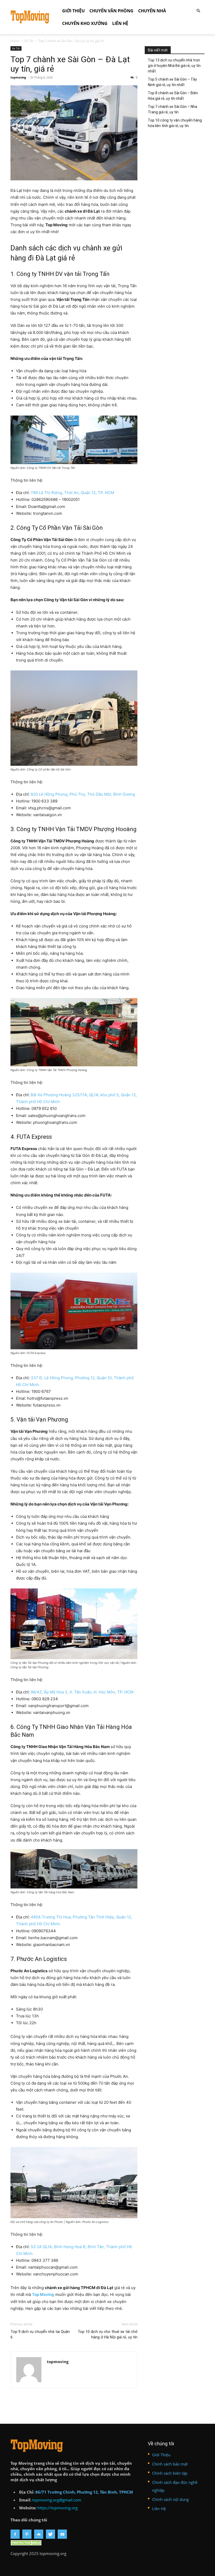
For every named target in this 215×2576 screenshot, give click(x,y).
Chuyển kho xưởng (85, 23)
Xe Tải (29, 41)
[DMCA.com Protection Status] (27, 2544)
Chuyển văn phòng (111, 11)
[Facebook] (15, 2534)
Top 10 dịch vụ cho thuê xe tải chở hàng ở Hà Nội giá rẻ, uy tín (107, 2334)
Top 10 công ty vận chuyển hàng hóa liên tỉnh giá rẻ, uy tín (175, 123)
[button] (198, 11)
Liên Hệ (120, 23)
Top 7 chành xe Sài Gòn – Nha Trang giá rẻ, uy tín (173, 109)
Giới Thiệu (73, 11)
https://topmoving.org (58, 2508)
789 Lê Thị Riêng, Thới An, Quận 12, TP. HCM (72, 493)
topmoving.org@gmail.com (57, 2500)
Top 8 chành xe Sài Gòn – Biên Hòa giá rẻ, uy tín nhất (173, 96)
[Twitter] (50, 2534)
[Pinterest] (27, 2534)
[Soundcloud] (39, 2534)
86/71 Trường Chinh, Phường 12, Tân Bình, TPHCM (84, 2492)
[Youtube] (62, 2534)
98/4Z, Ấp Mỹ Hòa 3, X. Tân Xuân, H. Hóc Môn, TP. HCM (82, 1692)
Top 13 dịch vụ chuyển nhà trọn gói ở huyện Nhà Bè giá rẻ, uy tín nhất (174, 66)
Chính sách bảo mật (170, 2464)
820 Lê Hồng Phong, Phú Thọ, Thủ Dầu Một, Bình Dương (83, 794)
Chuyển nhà (152, 11)
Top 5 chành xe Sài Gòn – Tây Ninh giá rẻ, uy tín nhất (172, 82)
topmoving (18, 77)
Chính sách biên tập (170, 2473)
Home (15, 41)
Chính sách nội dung (170, 2499)
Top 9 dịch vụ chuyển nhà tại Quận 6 (40, 2334)
